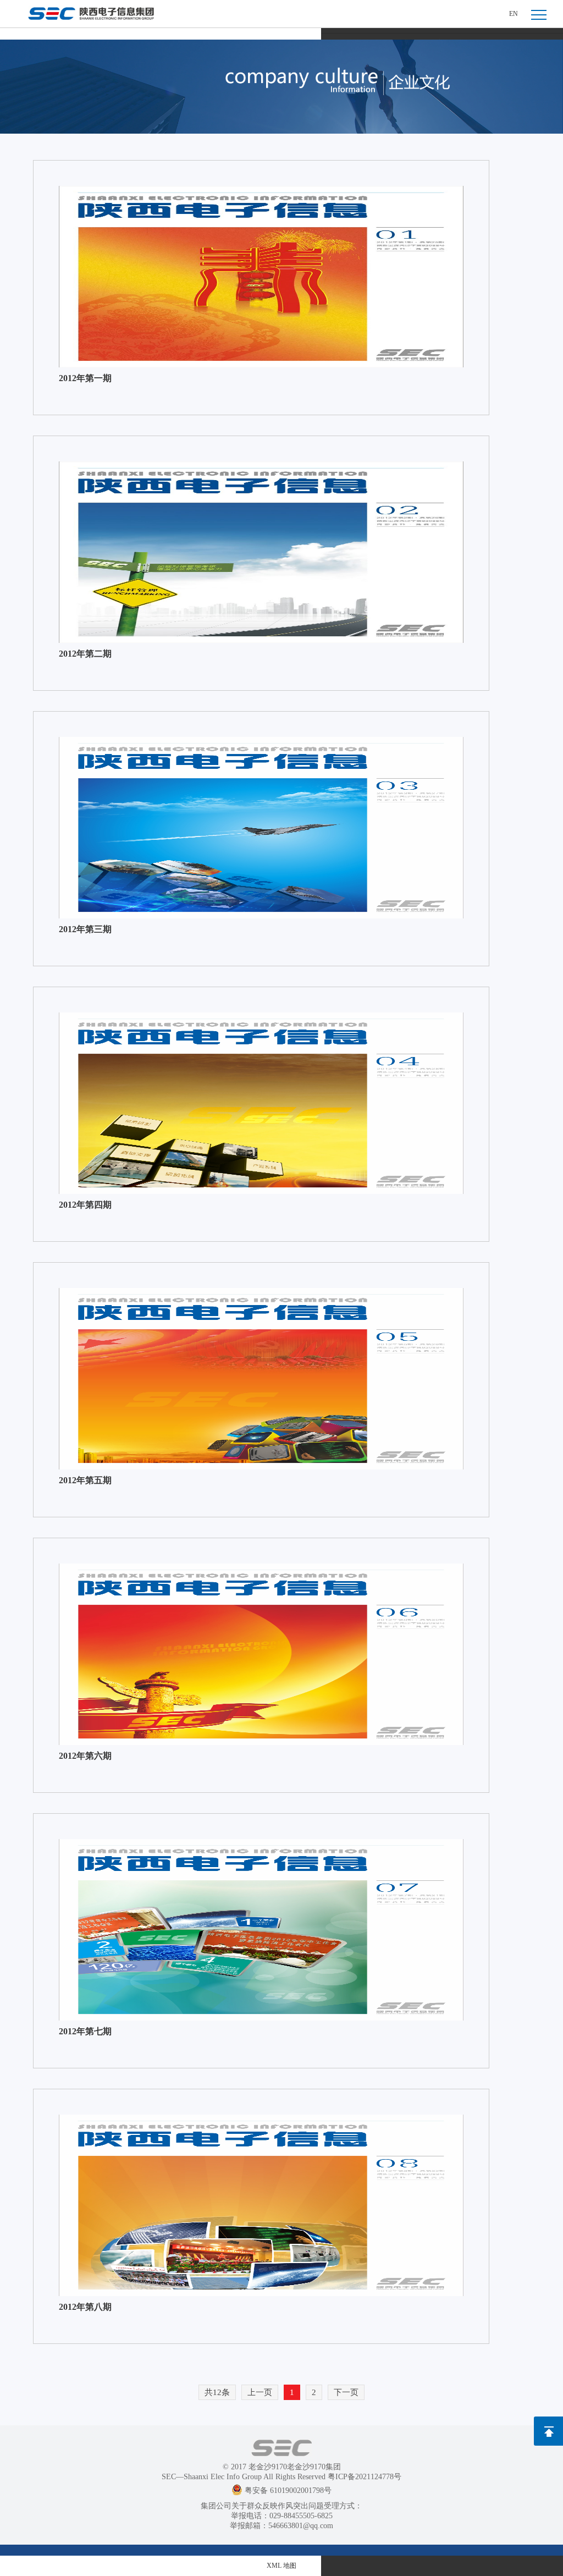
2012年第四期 (85, 1205)
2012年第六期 (85, 1756)
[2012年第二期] (261, 552)
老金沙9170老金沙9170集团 (295, 2467)
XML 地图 (281, 2566)
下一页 (346, 2392)
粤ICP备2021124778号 (365, 2477)
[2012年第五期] (261, 1379)
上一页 (260, 2392)
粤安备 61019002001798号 (288, 2490)
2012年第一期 (85, 378)
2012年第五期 (85, 1480)
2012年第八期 (85, 2307)
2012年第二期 (85, 654)
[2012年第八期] (261, 2205)
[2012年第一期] (261, 277)
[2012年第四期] (261, 1103)
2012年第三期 (85, 929)
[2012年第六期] (261, 1654)
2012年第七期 (85, 2031)
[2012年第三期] (261, 828)
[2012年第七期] (261, 1930)
